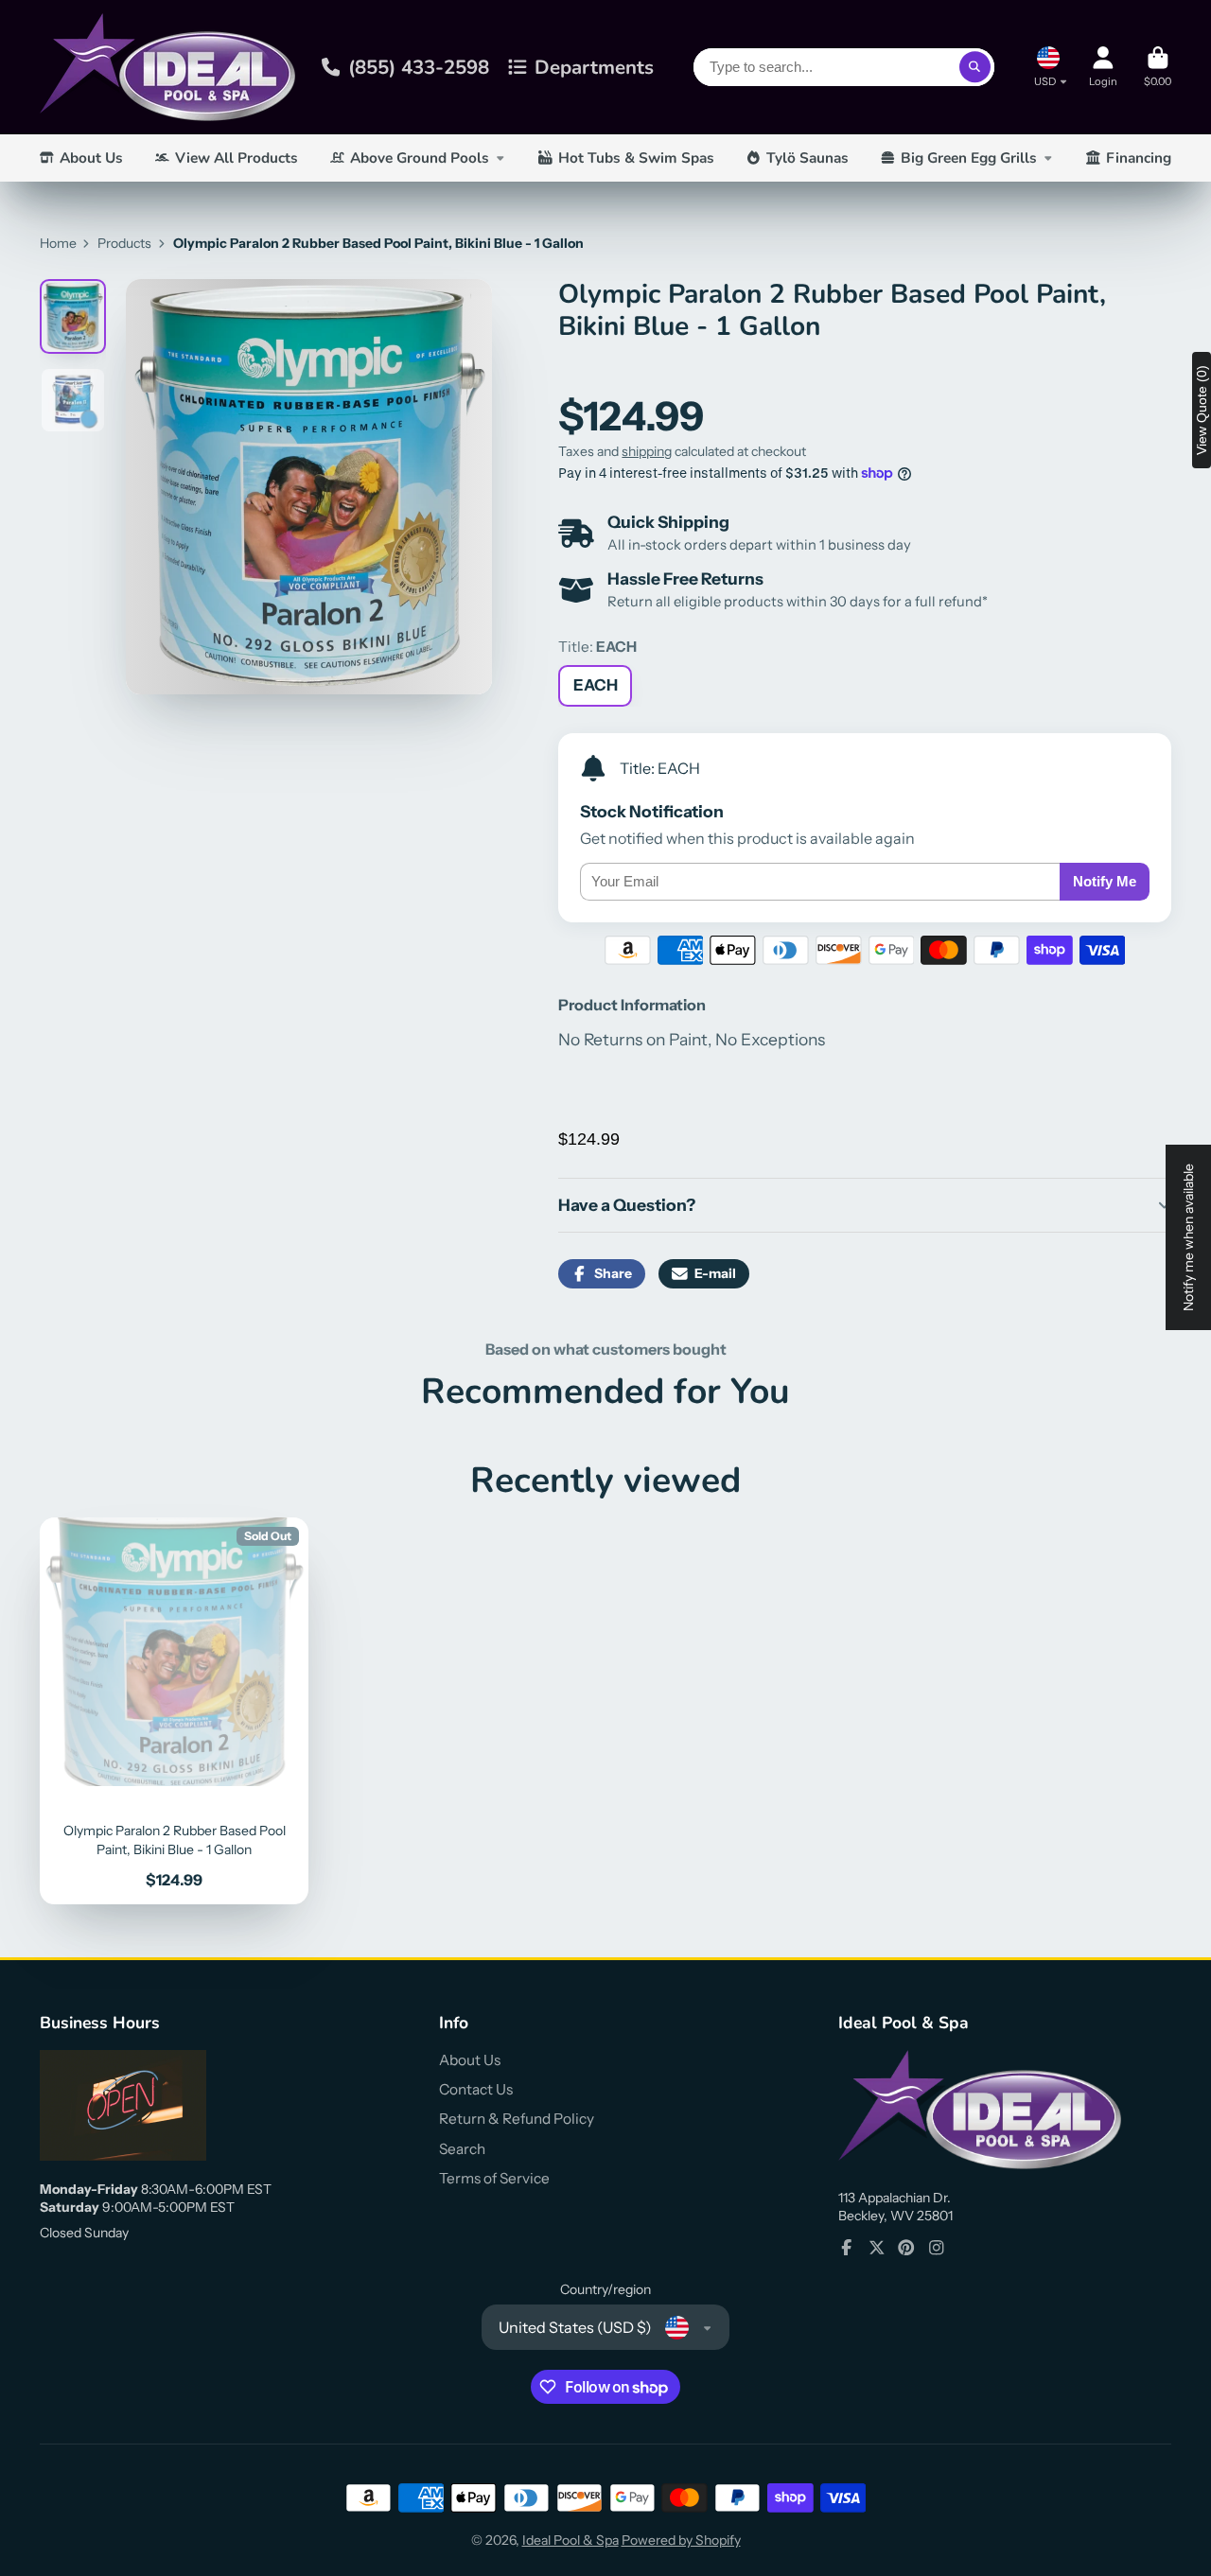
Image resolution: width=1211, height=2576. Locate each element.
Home (58, 243)
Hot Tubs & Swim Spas (636, 158)
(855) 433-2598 (419, 67)
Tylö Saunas (807, 158)
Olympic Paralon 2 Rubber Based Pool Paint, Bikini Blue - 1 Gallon (174, 1711)
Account (1103, 67)
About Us (91, 158)
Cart (1158, 67)
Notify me (1105, 881)
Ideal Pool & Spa (570, 2540)
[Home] (167, 67)
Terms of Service (494, 2178)
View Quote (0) (1202, 410)
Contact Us (476, 2089)
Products (124, 243)
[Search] (975, 67)
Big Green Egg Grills (969, 158)
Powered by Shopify (681, 2540)
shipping (647, 451)
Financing (1139, 158)
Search (462, 2149)
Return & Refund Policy (517, 2119)
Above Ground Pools (420, 158)
